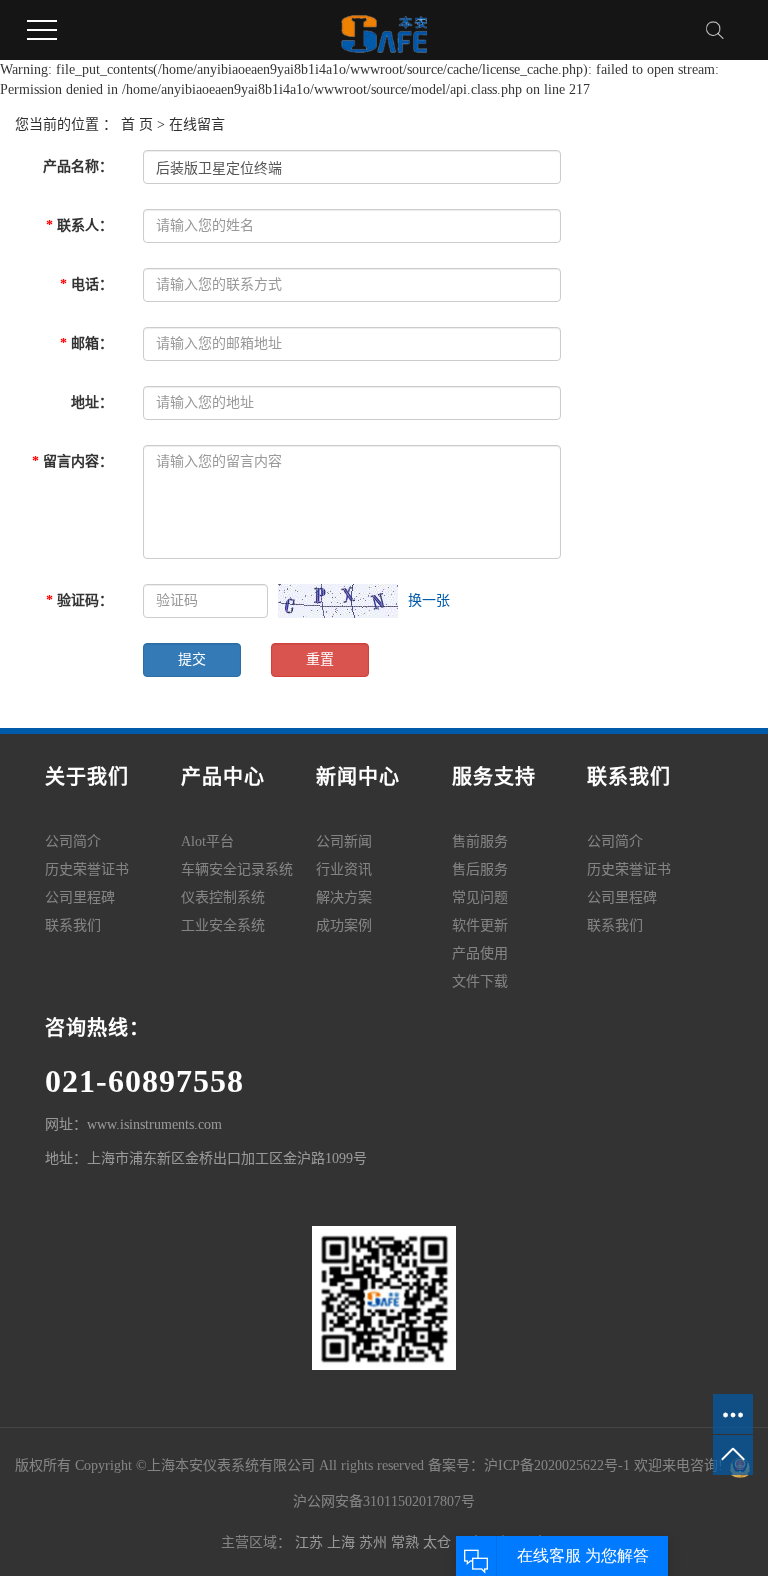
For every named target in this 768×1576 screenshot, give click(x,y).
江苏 (311, 1542)
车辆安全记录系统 (237, 869)
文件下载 (480, 981)
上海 (343, 1542)
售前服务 (480, 841)
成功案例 (344, 925)
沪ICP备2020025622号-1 (557, 1465)
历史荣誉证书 (87, 869)
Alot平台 (207, 841)
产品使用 (480, 953)
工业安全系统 (223, 925)
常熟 (407, 1542)
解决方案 (344, 897)
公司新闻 (344, 841)
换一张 (429, 600)
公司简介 (73, 841)
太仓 (439, 1542)
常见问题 (480, 897)
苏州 (375, 1542)
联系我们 (73, 925)
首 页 (137, 124)
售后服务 (480, 869)
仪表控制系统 (223, 897)
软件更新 (480, 925)
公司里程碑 (80, 897)
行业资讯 (344, 869)
